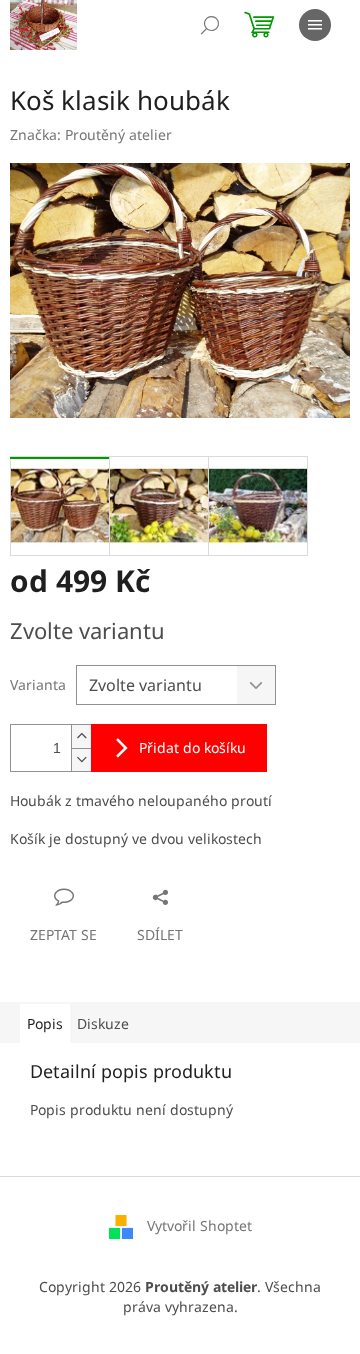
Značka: (91, 134)
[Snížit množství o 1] (81, 759)
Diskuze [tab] (103, 1023)
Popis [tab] (45, 1023)
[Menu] (315, 25)
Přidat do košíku (192, 747)
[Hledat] (210, 25)
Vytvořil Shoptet (199, 1225)
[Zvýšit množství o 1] (81, 736)
